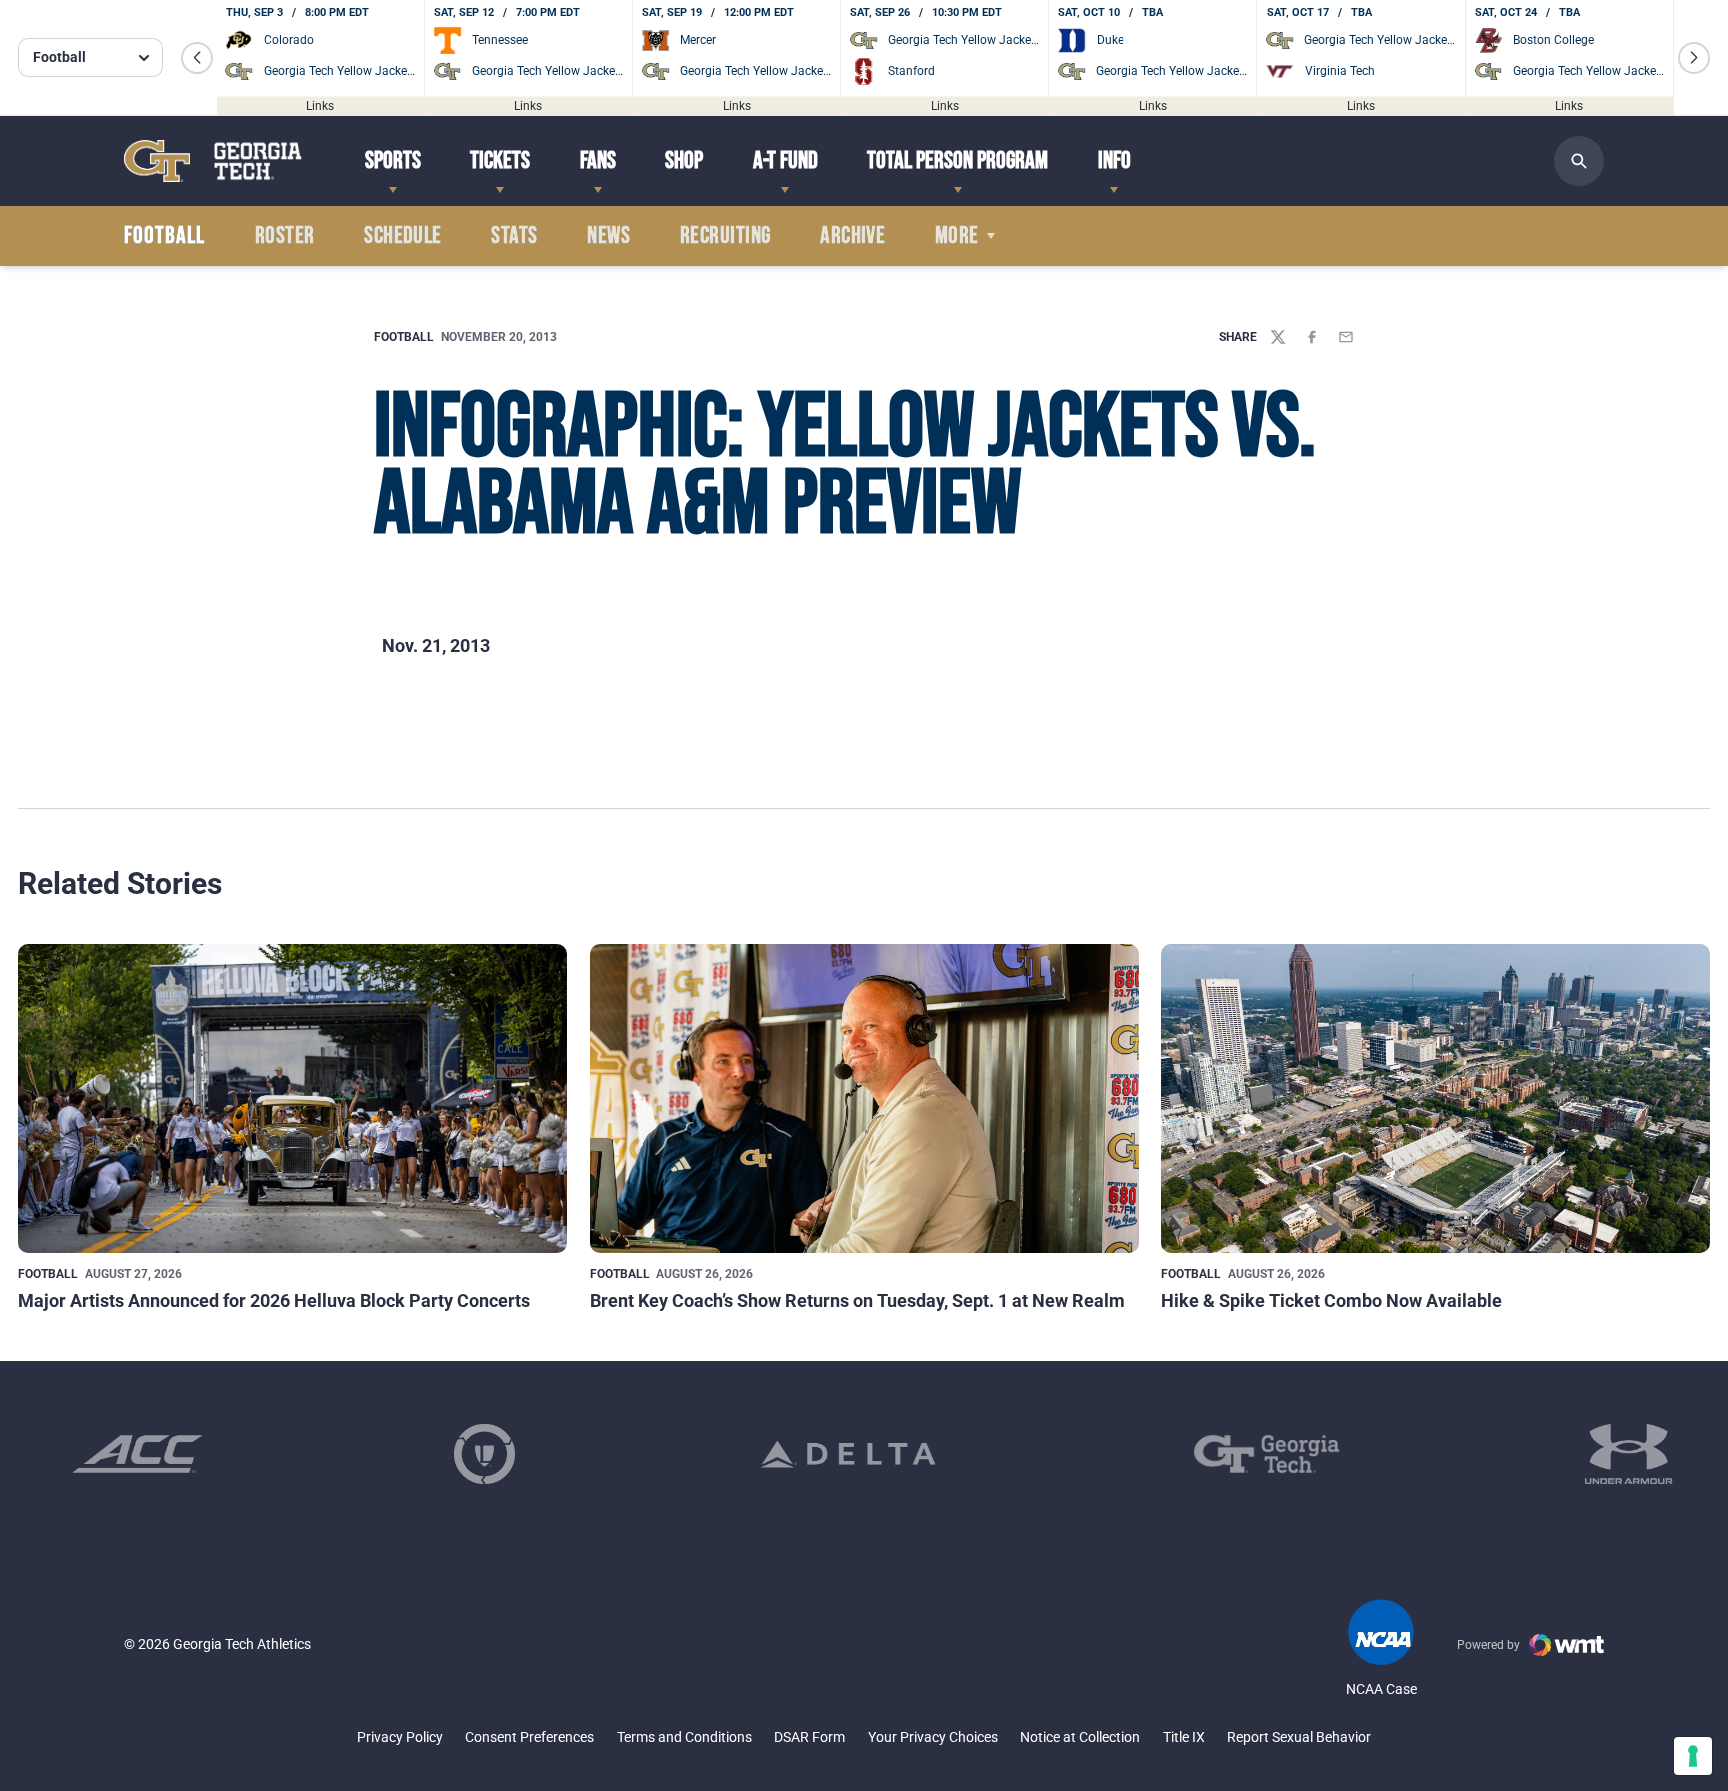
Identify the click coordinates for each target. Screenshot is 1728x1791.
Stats (514, 236)
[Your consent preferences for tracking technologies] (1693, 1756)
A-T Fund (785, 160)
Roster (285, 236)
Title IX (1184, 1737)
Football (404, 337)
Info (1114, 160)
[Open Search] (1579, 161)
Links (320, 105)
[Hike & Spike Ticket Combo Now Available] (1435, 1098)
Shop (684, 160)
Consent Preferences (529, 1737)
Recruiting (725, 236)
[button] (197, 58)
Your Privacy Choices (933, 1737)
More (957, 236)
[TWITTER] (1278, 337)
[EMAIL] (1346, 337)
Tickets (500, 160)
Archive (852, 236)
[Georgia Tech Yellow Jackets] (213, 160)
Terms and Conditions (684, 1737)
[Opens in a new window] (137, 1454)
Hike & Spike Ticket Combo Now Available (1331, 1300)
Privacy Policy (400, 1737)
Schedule (403, 236)
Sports (393, 160)
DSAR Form (809, 1737)
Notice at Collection (1080, 1737)
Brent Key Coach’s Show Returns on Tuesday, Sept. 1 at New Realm (857, 1300)
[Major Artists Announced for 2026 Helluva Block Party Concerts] (292, 1098)
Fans (598, 160)
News (608, 236)
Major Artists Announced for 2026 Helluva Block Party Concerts (274, 1300)
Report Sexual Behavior (1299, 1737)
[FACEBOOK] (1312, 337)
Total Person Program (957, 160)
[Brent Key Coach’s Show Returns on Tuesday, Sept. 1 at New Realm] (864, 1098)
